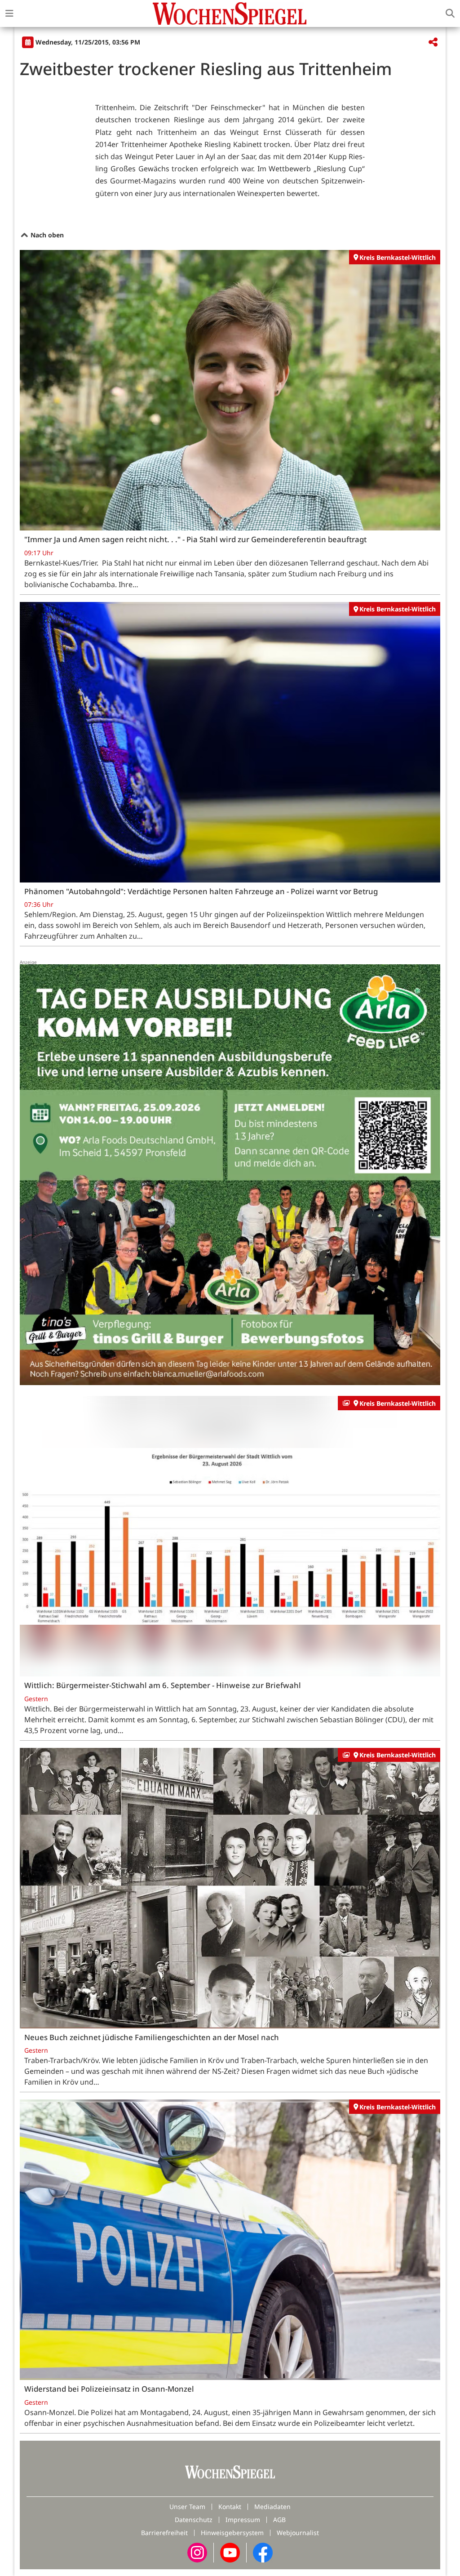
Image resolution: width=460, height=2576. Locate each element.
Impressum (243, 2520)
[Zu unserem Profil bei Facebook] (263, 2552)
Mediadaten (272, 2507)
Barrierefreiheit (164, 2533)
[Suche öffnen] (450, 13)
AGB (279, 2520)
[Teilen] (433, 42)
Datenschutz (194, 2520)
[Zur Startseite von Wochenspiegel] (230, 13)
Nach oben (46, 235)
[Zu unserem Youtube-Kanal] (230, 2552)
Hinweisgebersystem (232, 2533)
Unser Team (187, 2507)
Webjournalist (298, 2533)
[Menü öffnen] (9, 13)
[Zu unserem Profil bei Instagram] (197, 2552)
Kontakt (230, 2507)
